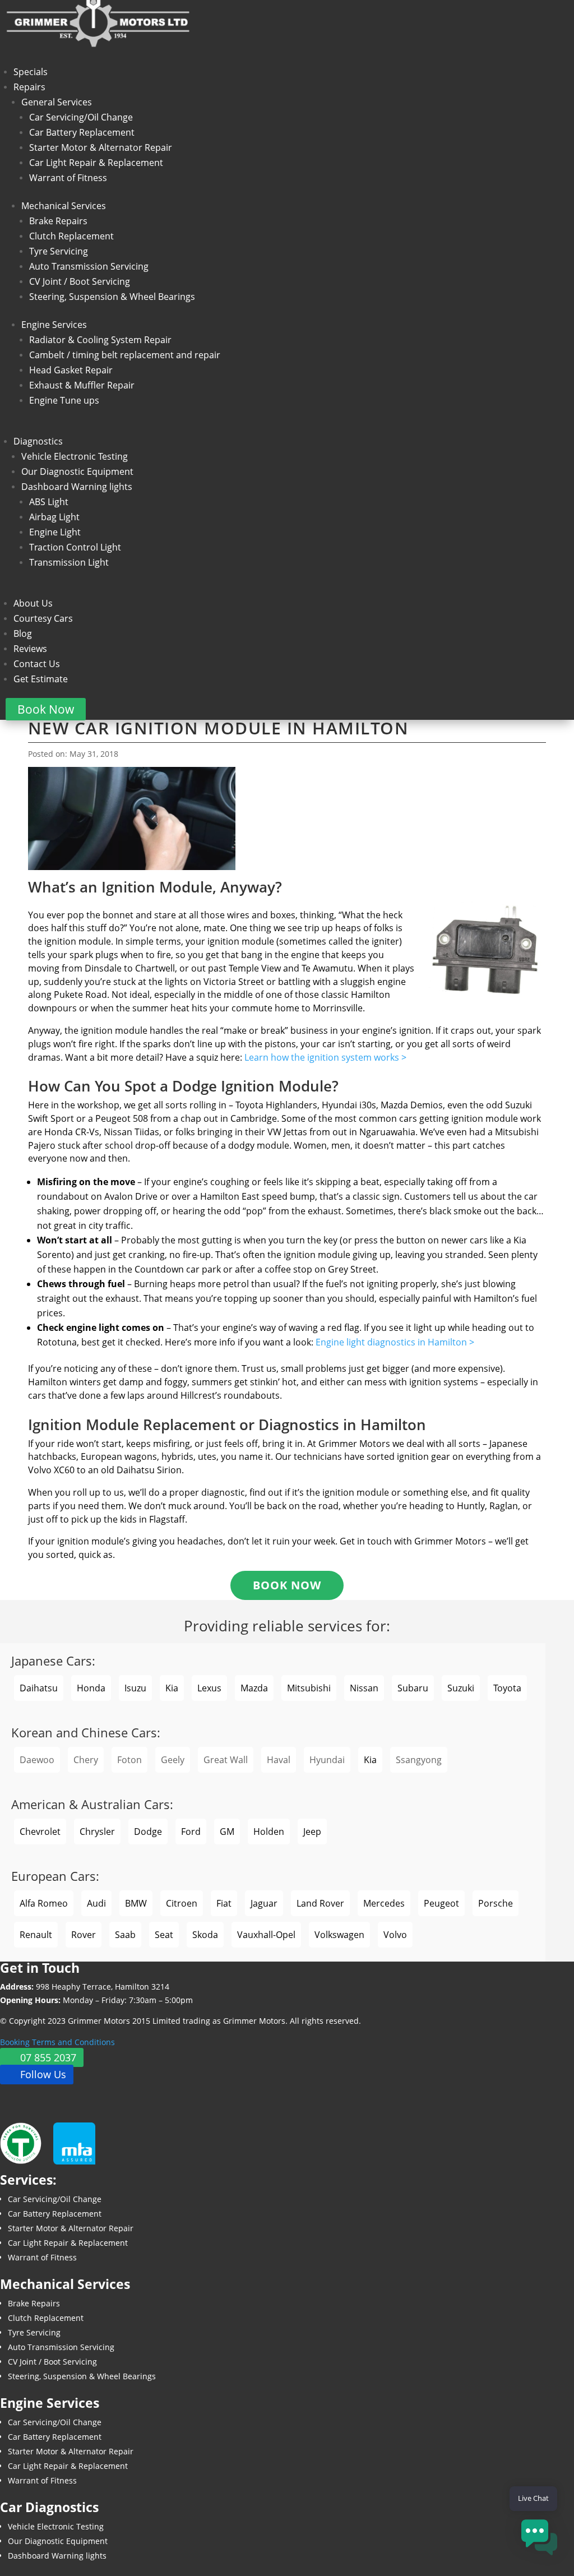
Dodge (148, 1832)
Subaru (413, 1688)
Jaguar (264, 1903)
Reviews (30, 649)
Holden (269, 1832)
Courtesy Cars (43, 618)
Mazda (254, 1688)
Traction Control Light (75, 547)
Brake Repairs (58, 221)
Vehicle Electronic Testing (75, 456)
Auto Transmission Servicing (89, 266)
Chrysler (97, 1832)
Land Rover (320, 1903)
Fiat (224, 1903)
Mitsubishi (309, 1688)
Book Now (46, 709)
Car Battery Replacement (82, 132)
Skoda (205, 1935)
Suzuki (461, 1688)
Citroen (182, 1903)
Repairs (29, 87)
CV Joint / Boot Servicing (80, 281)
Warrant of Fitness (68, 178)
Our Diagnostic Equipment (77, 471)
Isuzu (135, 1688)
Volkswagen (339, 1935)
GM (227, 1832)
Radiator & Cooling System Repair (100, 340)
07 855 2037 (48, 2057)
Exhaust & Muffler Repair (82, 385)
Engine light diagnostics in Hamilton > (395, 1342)
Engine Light (55, 532)
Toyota (507, 1688)
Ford (191, 1832)
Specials (31, 72)
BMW (136, 1903)
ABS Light (49, 502)
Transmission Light (69, 562)
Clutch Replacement (71, 236)
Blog (23, 633)
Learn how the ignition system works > (325, 1057)
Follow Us (43, 2075)
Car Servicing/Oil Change (81, 117)
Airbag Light (54, 517)
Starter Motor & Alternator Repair (101, 147)
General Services (57, 102)
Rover (84, 1935)
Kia (172, 1688)
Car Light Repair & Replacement (96, 163)
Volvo (395, 1935)
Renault (36, 1935)
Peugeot (441, 1903)
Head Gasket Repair (71, 370)
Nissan (364, 1688)
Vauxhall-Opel (266, 1935)
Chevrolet (40, 1832)
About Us (33, 603)
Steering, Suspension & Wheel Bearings (112, 297)
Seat (164, 1935)
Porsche (496, 1903)
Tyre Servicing (59, 251)
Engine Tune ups (64, 400)
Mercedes (384, 1903)
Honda (91, 1688)
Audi (96, 1903)
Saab (125, 1935)
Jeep (312, 1832)
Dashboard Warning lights (77, 487)
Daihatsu (39, 1688)
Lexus (209, 1688)
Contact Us (37, 664)
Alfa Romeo (44, 1903)
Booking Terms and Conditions (57, 2042)
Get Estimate (41, 679)
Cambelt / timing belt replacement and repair (125, 355)
